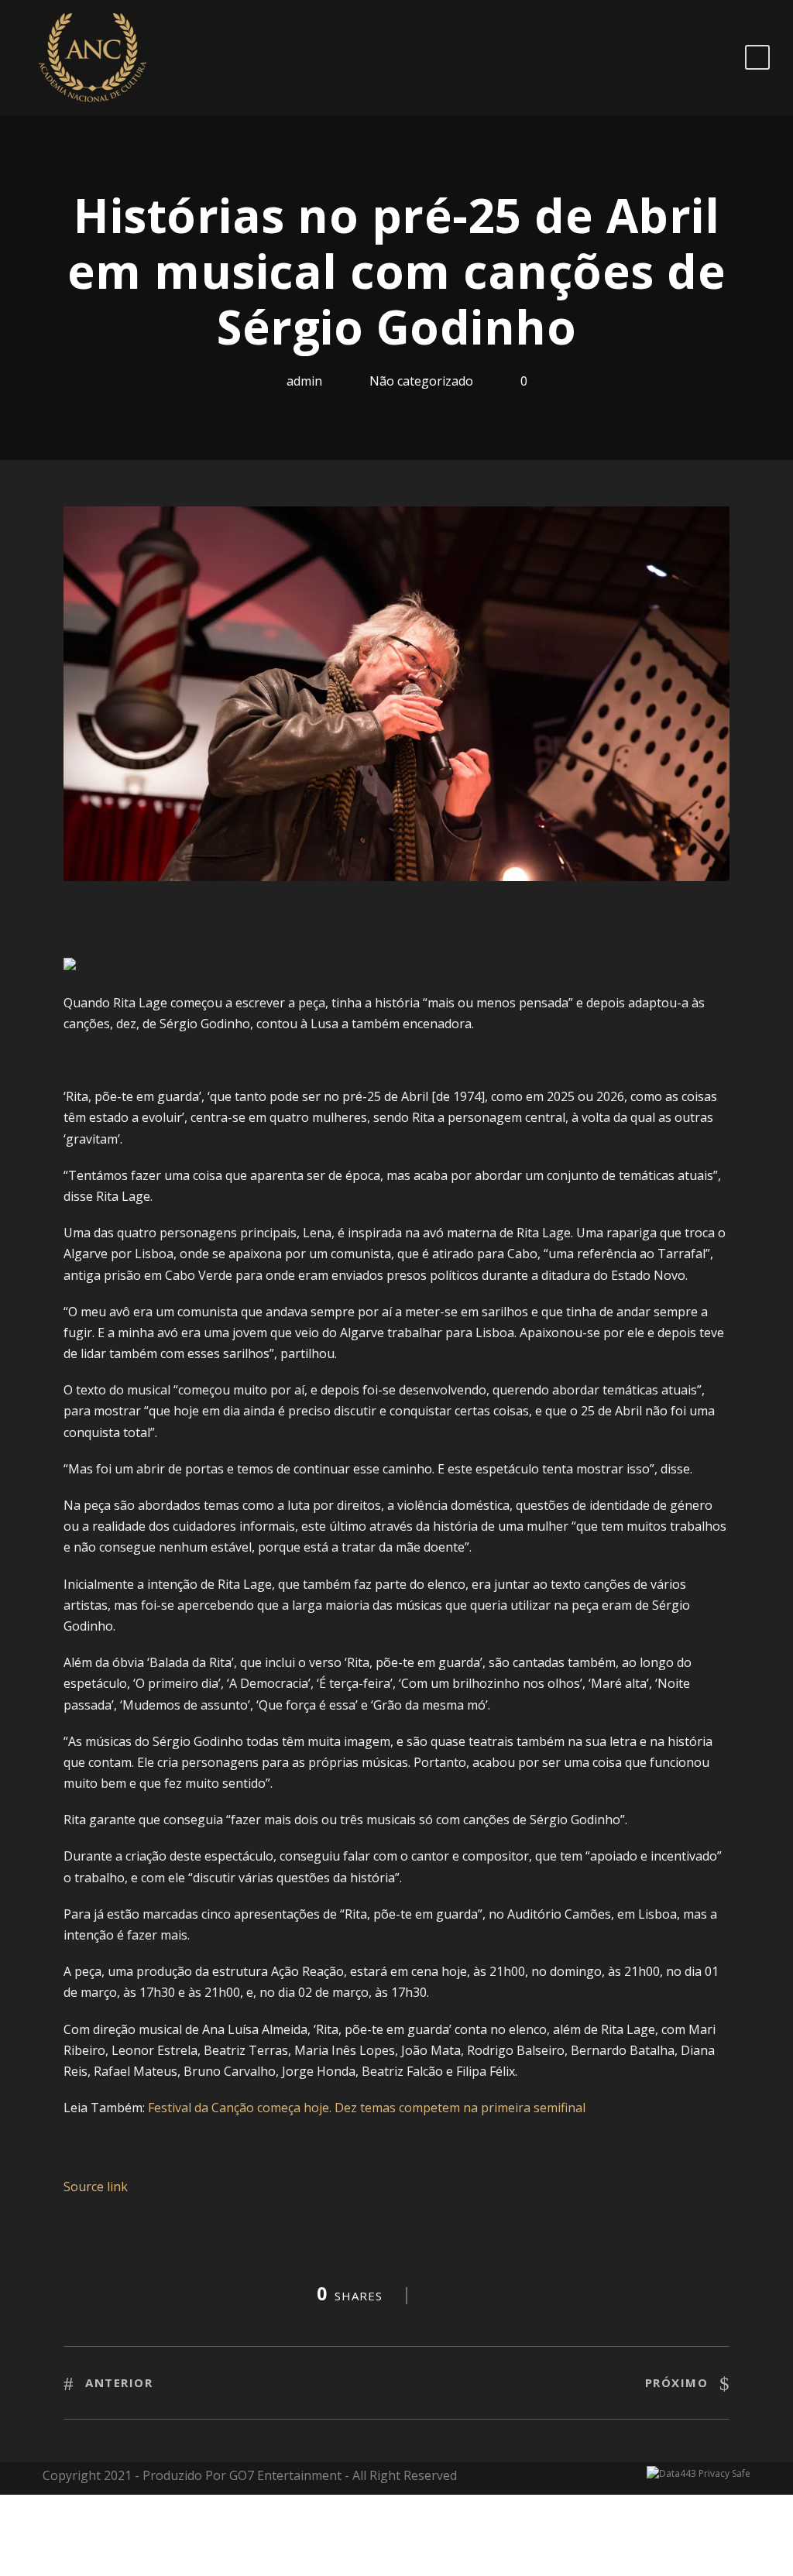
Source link (96, 2187)
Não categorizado (421, 381)
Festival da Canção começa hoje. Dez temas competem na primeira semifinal (367, 2108)
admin (304, 381)
